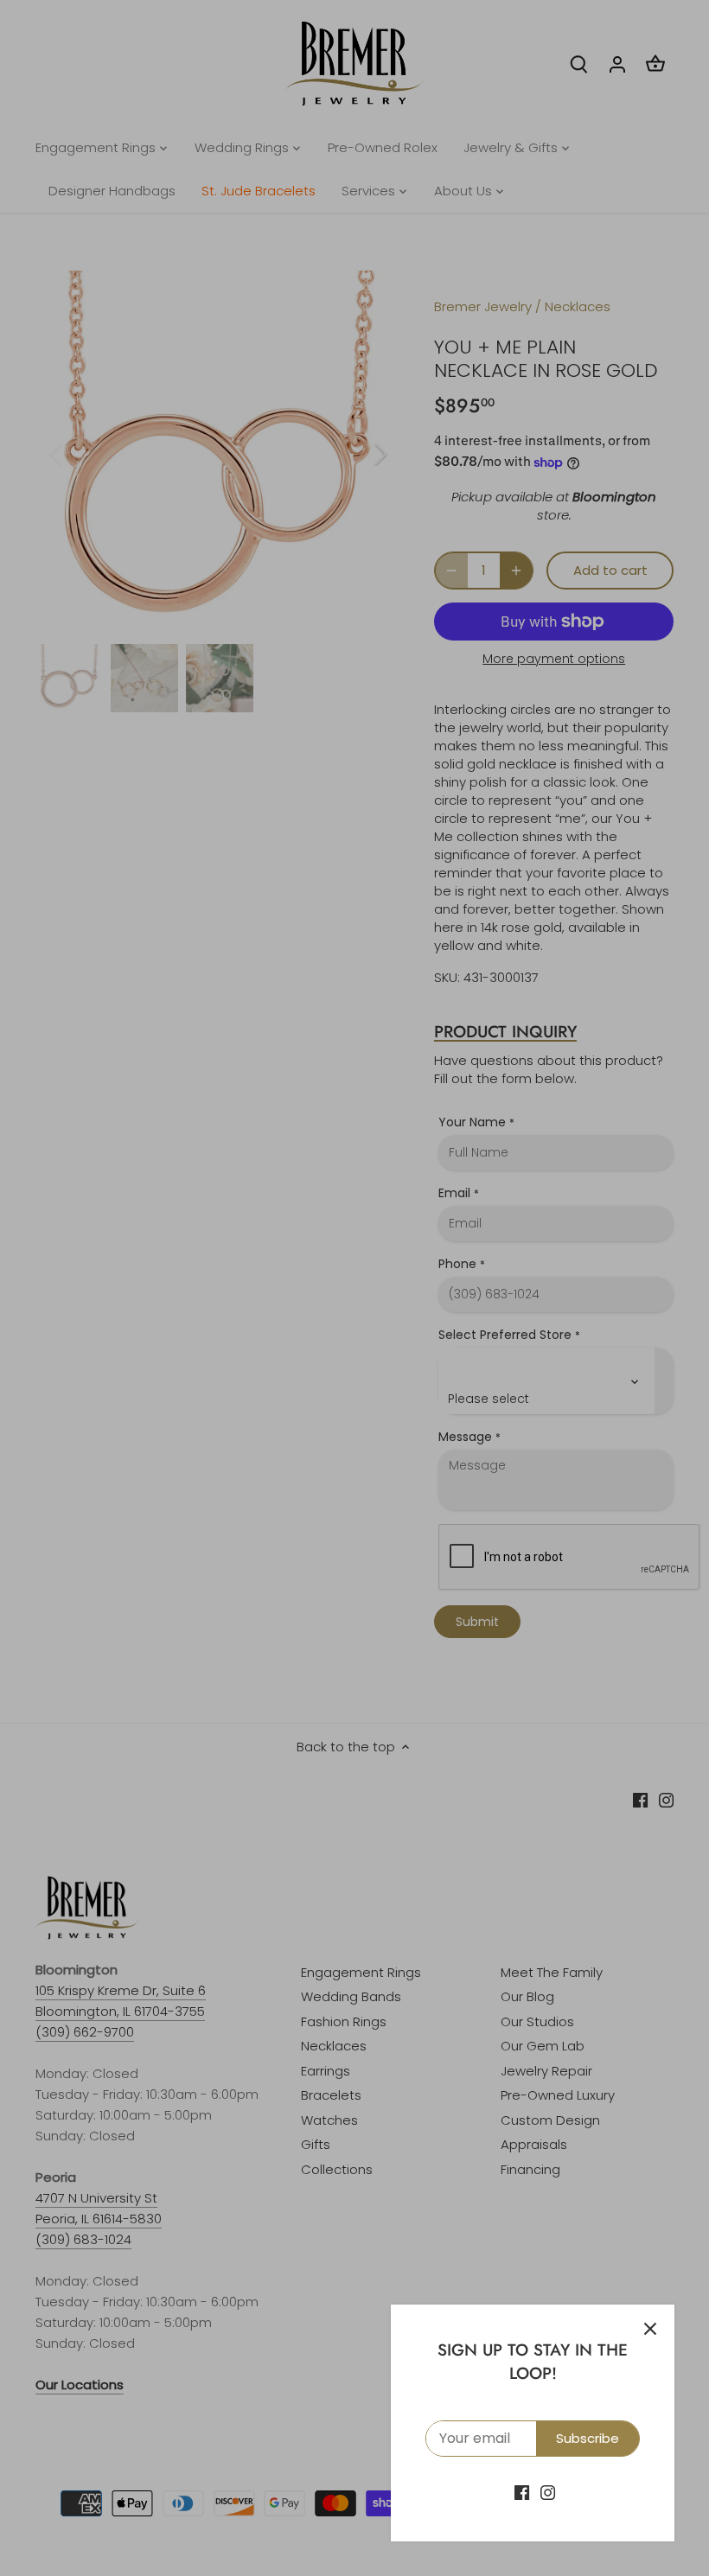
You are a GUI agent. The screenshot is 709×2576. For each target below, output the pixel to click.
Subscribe (588, 2438)
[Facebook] (522, 2492)
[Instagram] (548, 2492)
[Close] (650, 2329)
